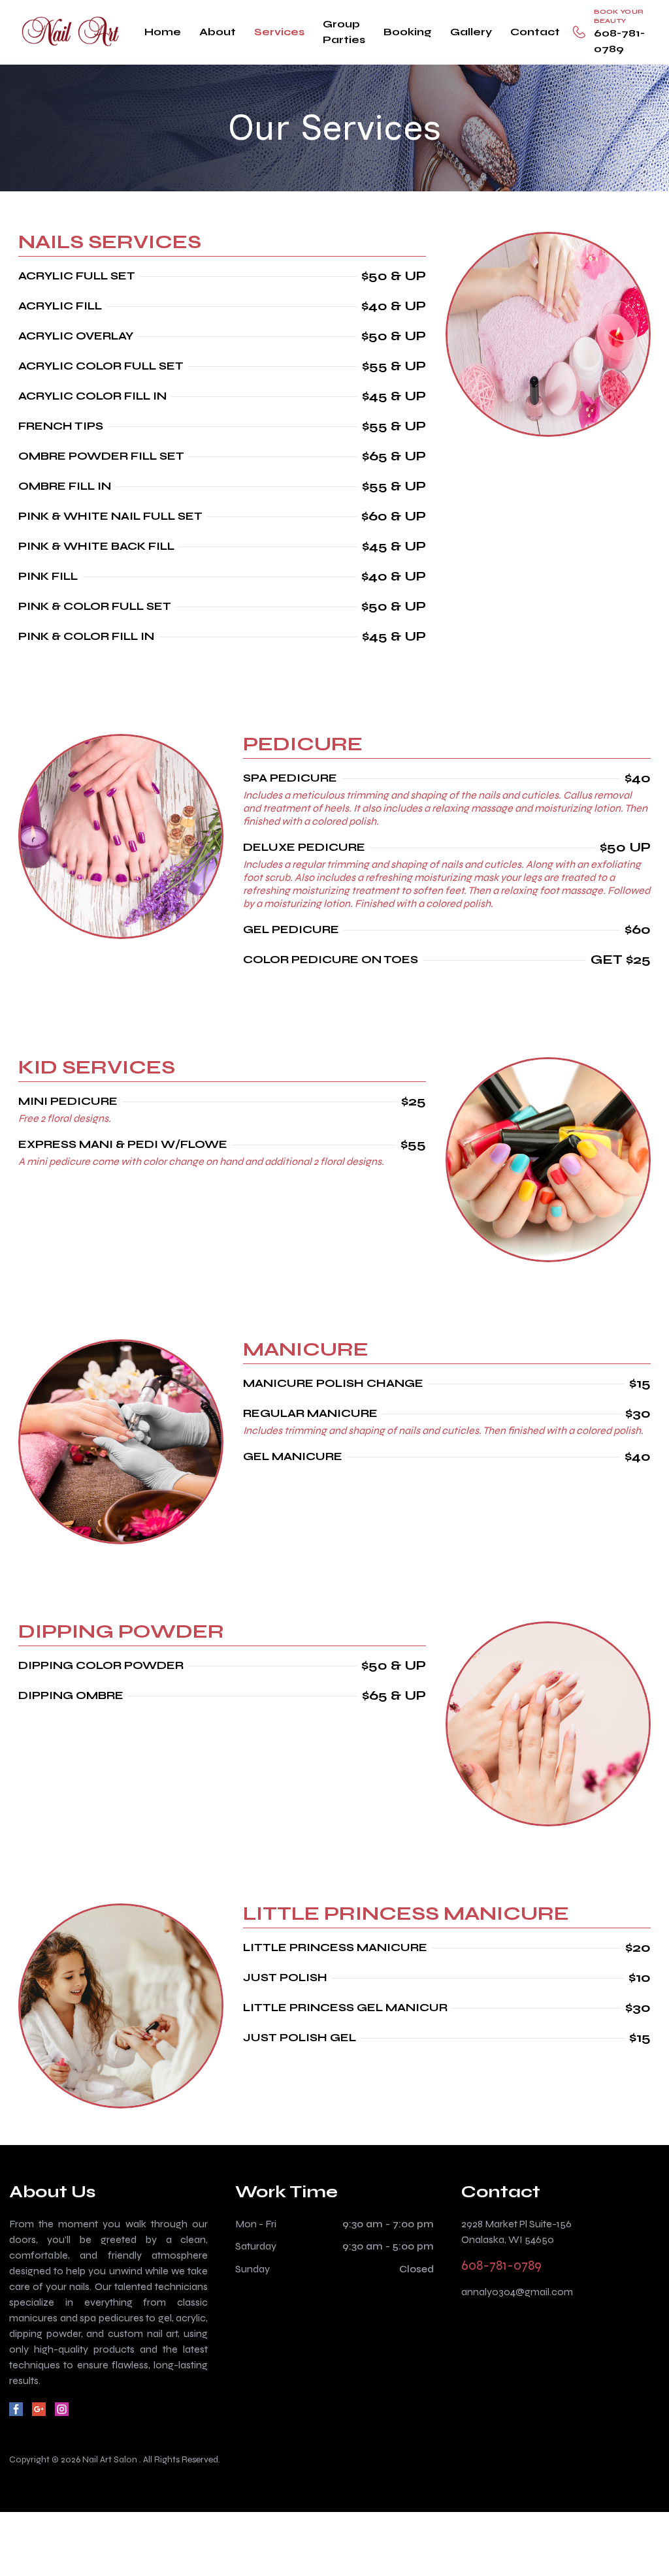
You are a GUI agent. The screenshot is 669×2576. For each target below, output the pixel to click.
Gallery (471, 32)
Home (163, 32)
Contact (535, 32)
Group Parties (344, 32)
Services (279, 32)
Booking (408, 32)
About (218, 32)
